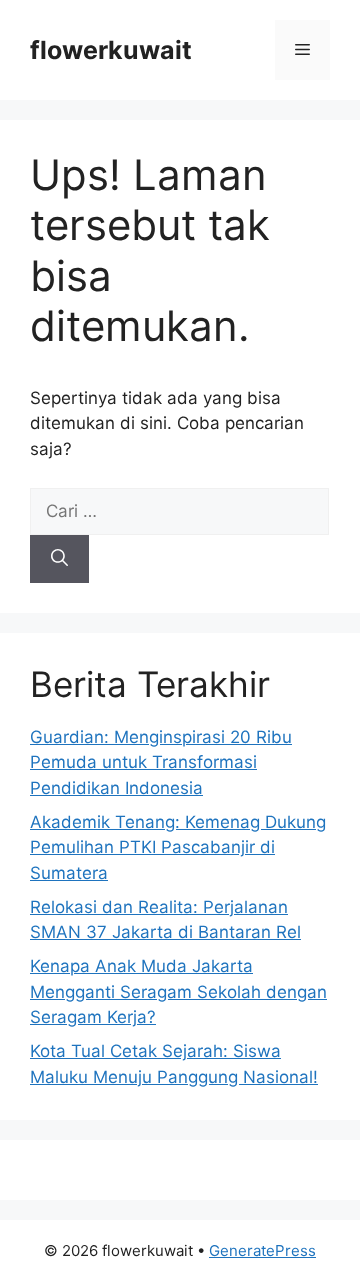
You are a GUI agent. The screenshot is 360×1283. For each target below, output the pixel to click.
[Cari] (59, 559)
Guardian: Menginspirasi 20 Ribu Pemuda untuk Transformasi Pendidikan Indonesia (161, 762)
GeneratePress (262, 1250)
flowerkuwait (111, 50)
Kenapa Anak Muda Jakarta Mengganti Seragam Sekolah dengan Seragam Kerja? (178, 991)
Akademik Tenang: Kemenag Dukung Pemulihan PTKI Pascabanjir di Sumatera (178, 847)
